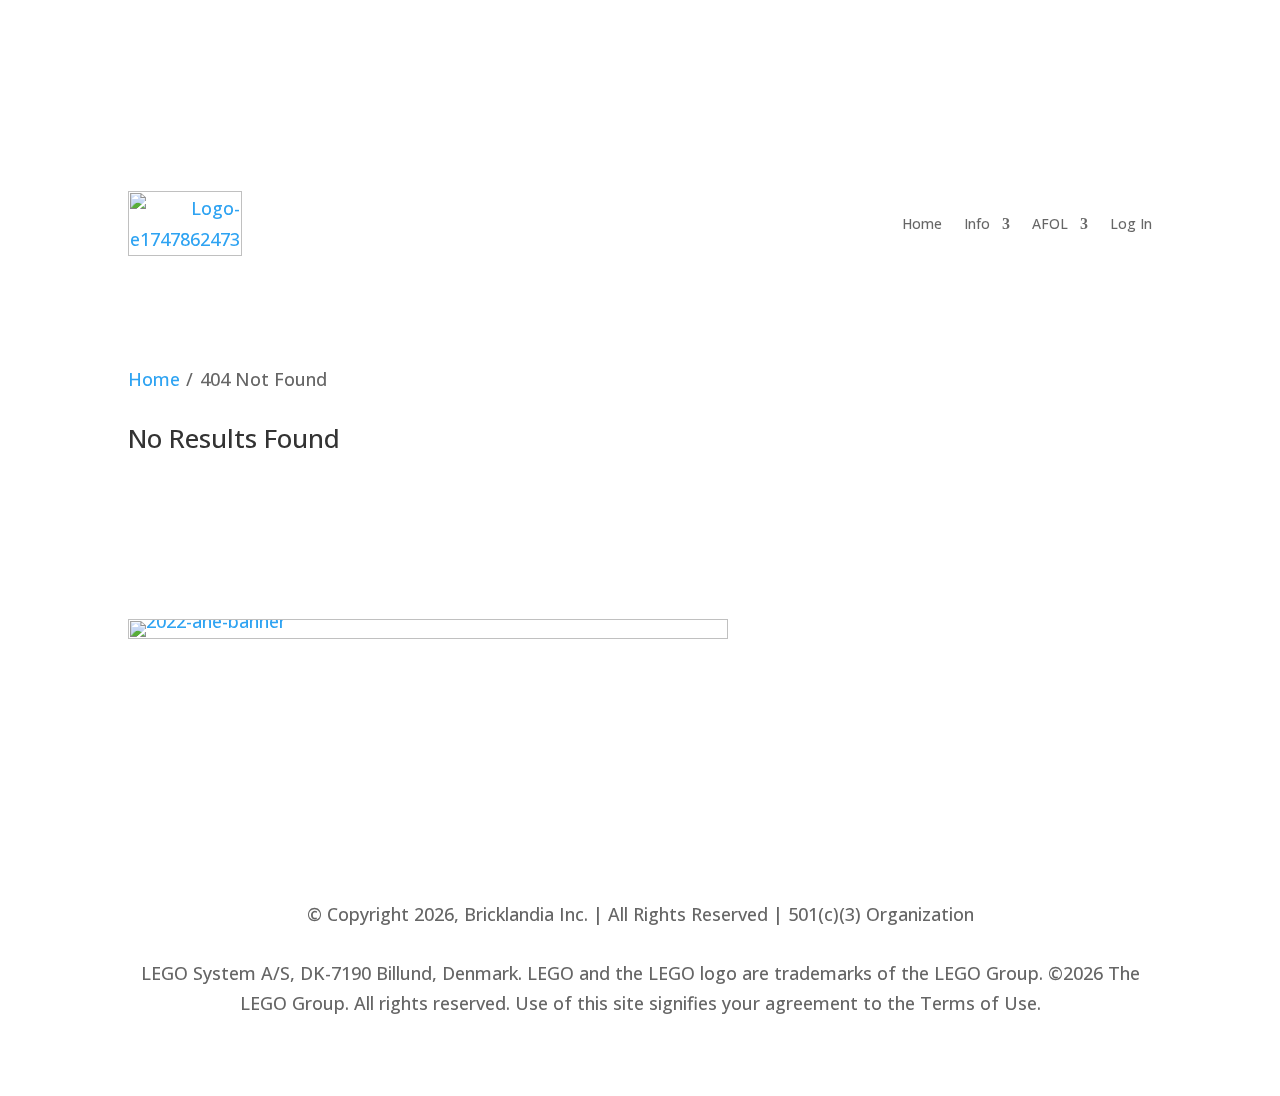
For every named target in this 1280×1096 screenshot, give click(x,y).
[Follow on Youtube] (1035, 67)
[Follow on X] (941, 67)
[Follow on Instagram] (988, 67)
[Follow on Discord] (1082, 67)
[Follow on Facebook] (847, 67)
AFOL (1050, 223)
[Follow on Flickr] (894, 67)
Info (977, 223)
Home (922, 223)
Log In (1131, 223)
